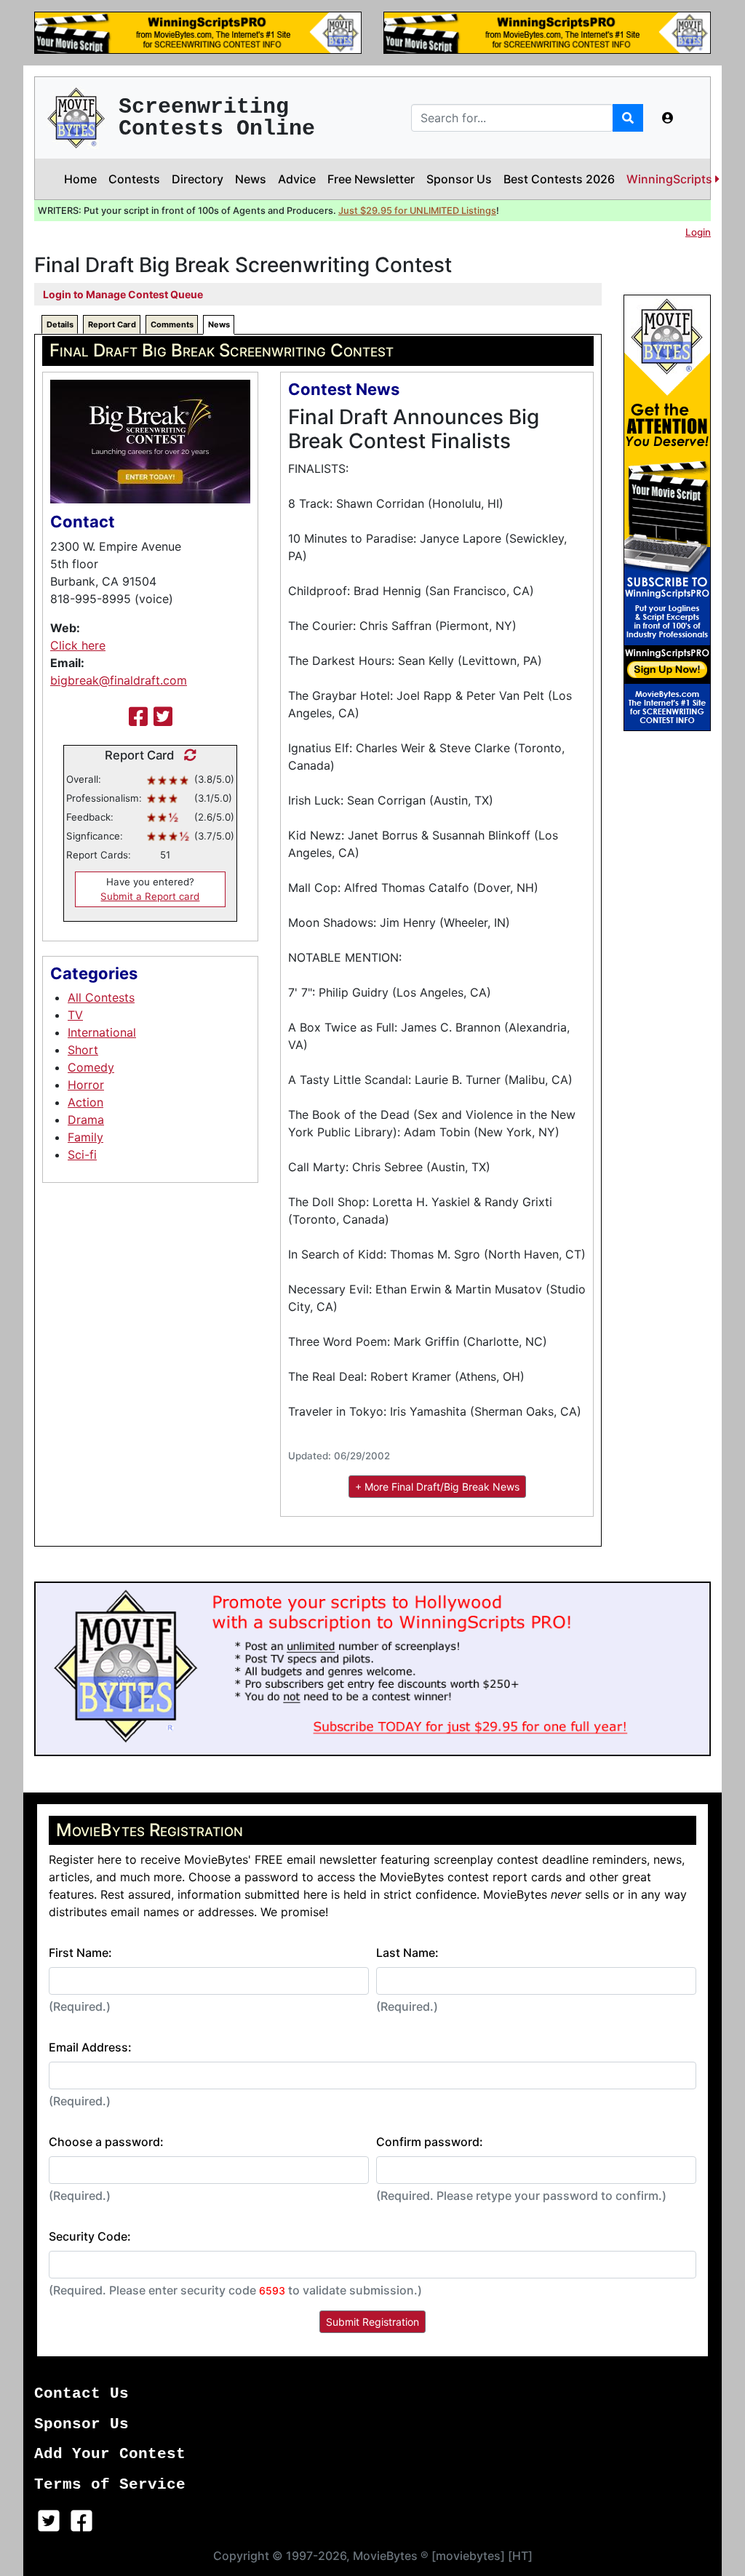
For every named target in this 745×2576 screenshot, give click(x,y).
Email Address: (90, 2047)
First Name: (80, 1953)
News (251, 179)
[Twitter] (163, 717)
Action (85, 1102)
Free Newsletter (371, 179)
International (102, 1032)
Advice (297, 179)
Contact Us (81, 2394)
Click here (78, 645)
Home (80, 179)
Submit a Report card (150, 896)
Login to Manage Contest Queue (123, 294)
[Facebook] (138, 717)
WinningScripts (671, 179)
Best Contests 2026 (559, 179)
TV (75, 1015)
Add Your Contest (110, 2454)
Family (85, 1137)
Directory (198, 179)
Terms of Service (110, 2485)
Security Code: (90, 2236)
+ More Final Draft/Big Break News (437, 1487)
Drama (86, 1120)
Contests (134, 179)
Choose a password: (106, 2142)
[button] (668, 118)
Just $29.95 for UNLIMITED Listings (417, 211)
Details (60, 324)
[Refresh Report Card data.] (187, 755)
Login (698, 232)
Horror (86, 1085)
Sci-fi (82, 1155)
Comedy (91, 1067)
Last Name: (407, 1953)
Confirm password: (430, 2142)
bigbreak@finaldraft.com (119, 680)
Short (83, 1050)
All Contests (101, 997)
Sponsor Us (459, 179)
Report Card (112, 324)
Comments (172, 324)
